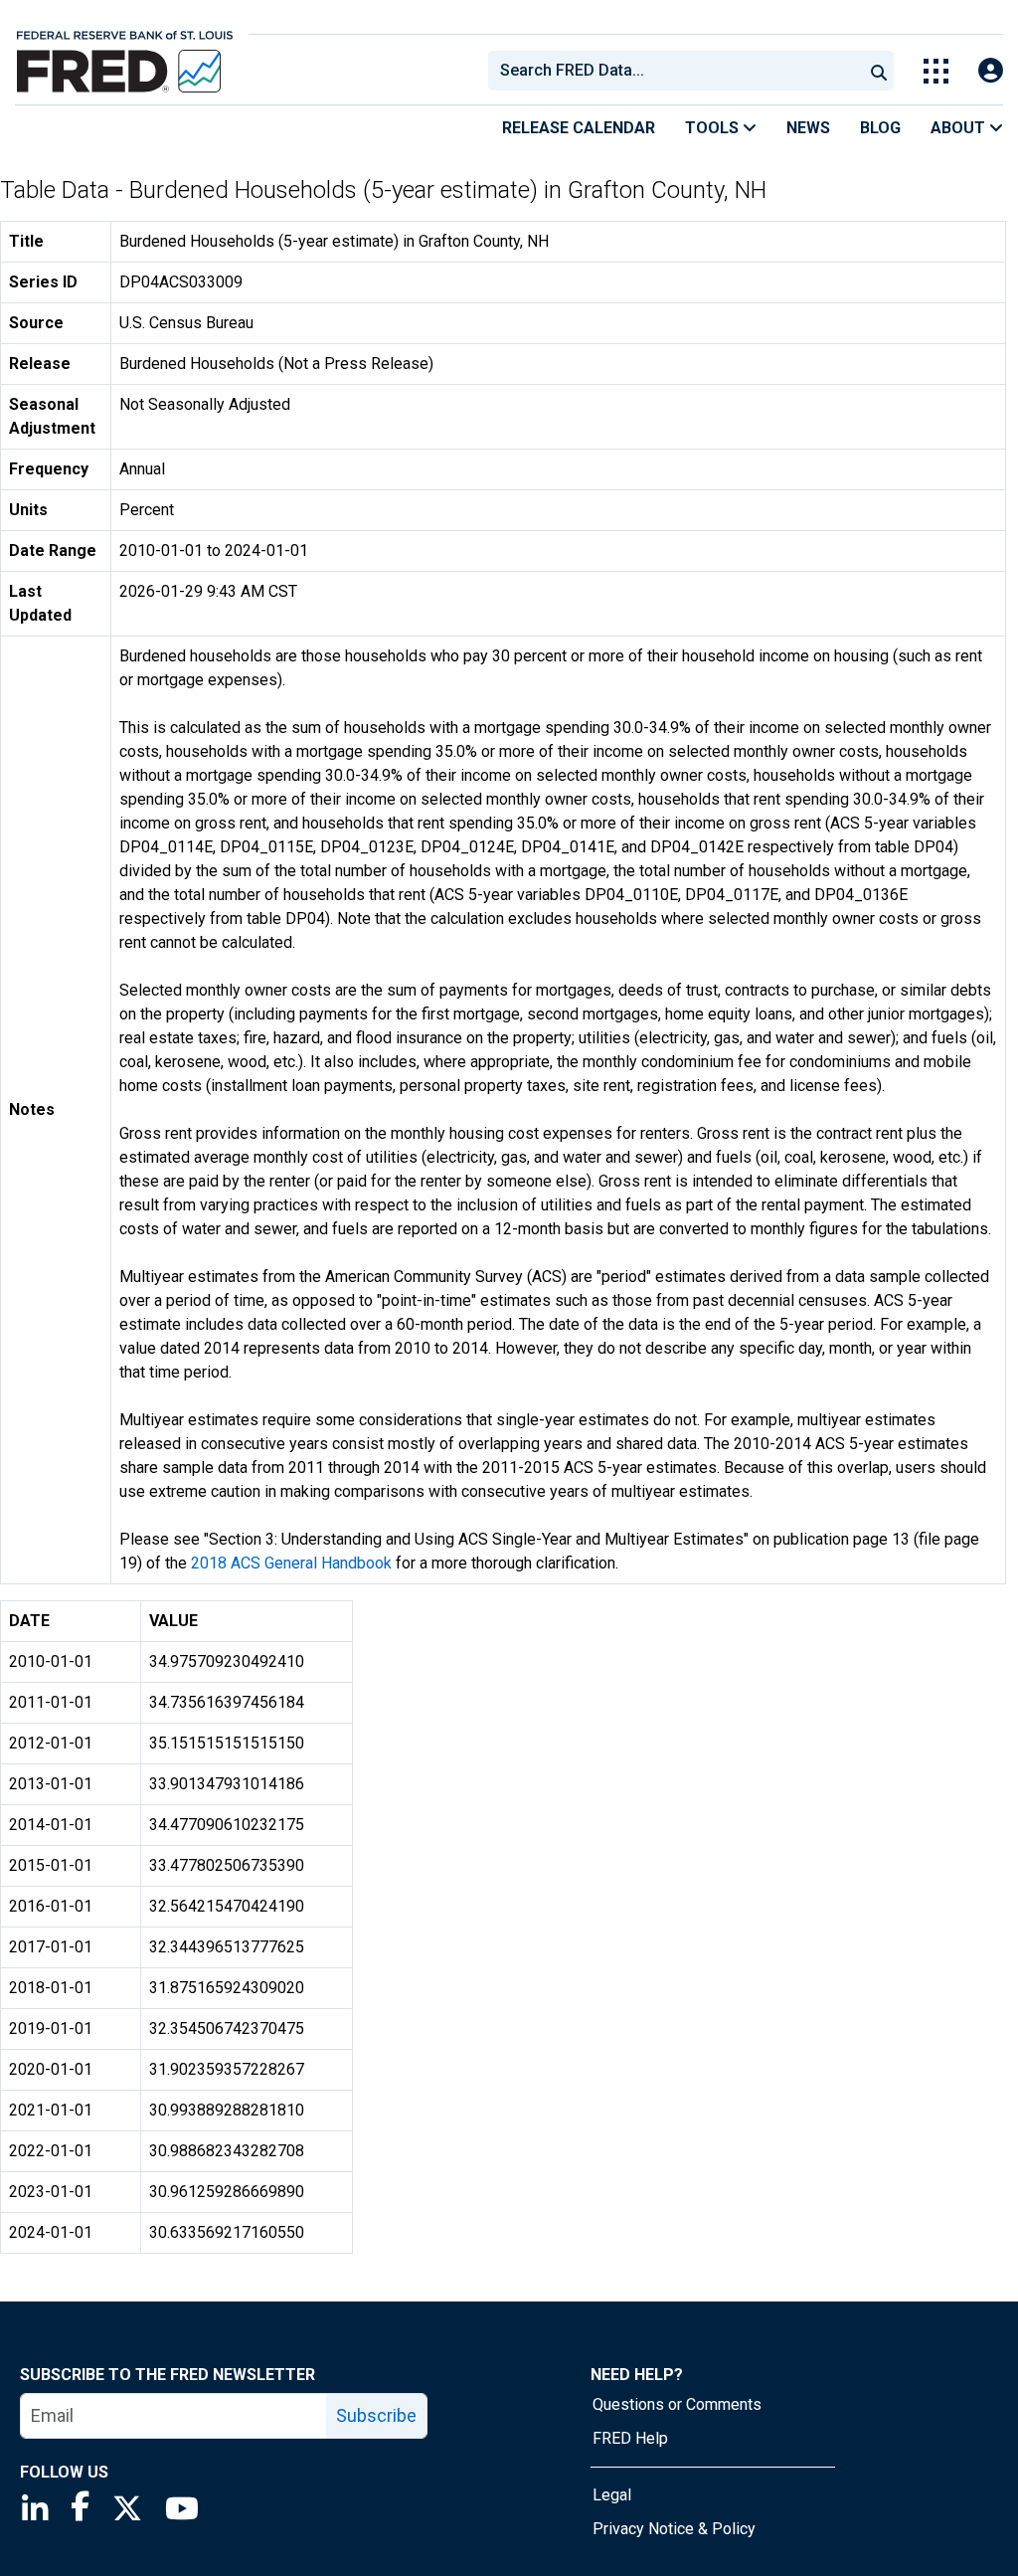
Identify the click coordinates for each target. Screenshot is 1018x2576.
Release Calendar (579, 128)
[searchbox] (679, 71)
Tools (714, 128)
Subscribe (376, 2415)
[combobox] (674, 71)
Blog (880, 128)
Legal (612, 2495)
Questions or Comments (677, 2404)
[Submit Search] (879, 71)
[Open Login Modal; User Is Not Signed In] (991, 71)
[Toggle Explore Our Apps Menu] (936, 71)
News (808, 128)
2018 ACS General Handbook (291, 1563)
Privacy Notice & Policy (674, 2529)
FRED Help (630, 2438)
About (960, 128)
